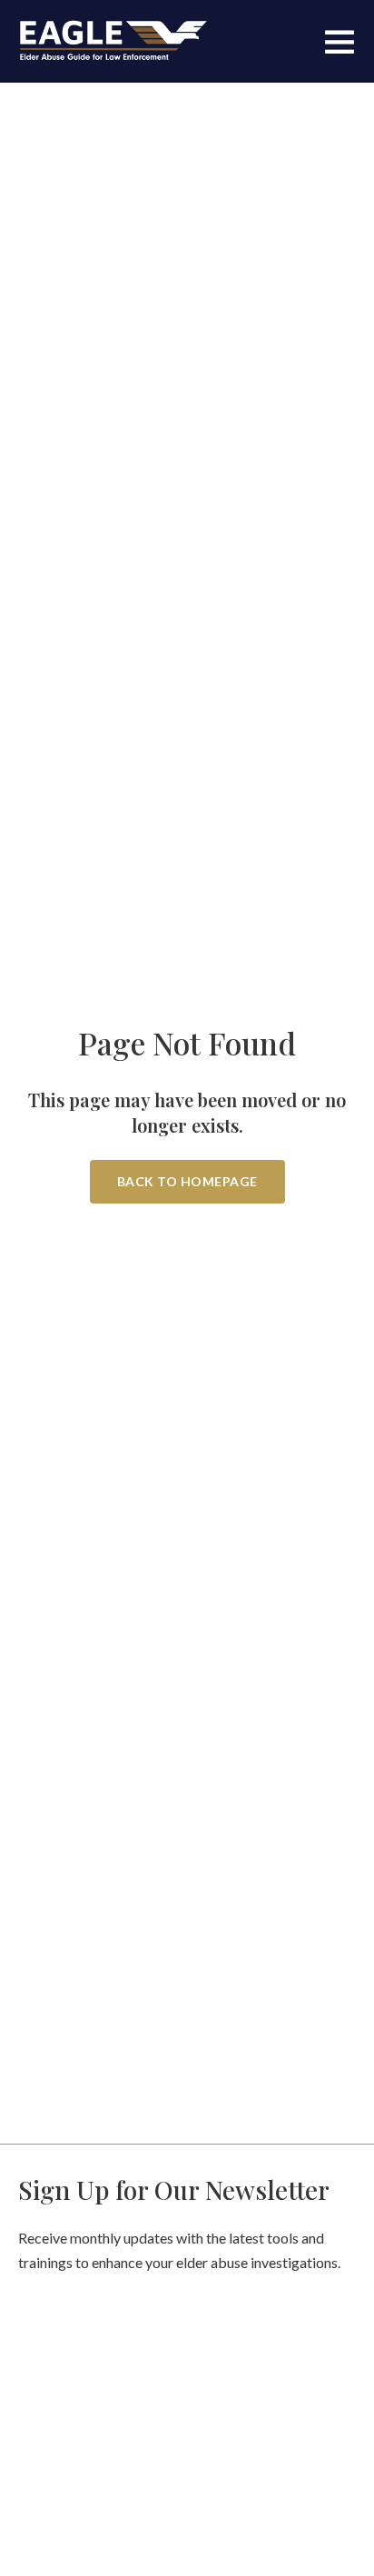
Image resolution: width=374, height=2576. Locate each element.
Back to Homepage (187, 1181)
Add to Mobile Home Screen (187, 1372)
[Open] (340, 41)
